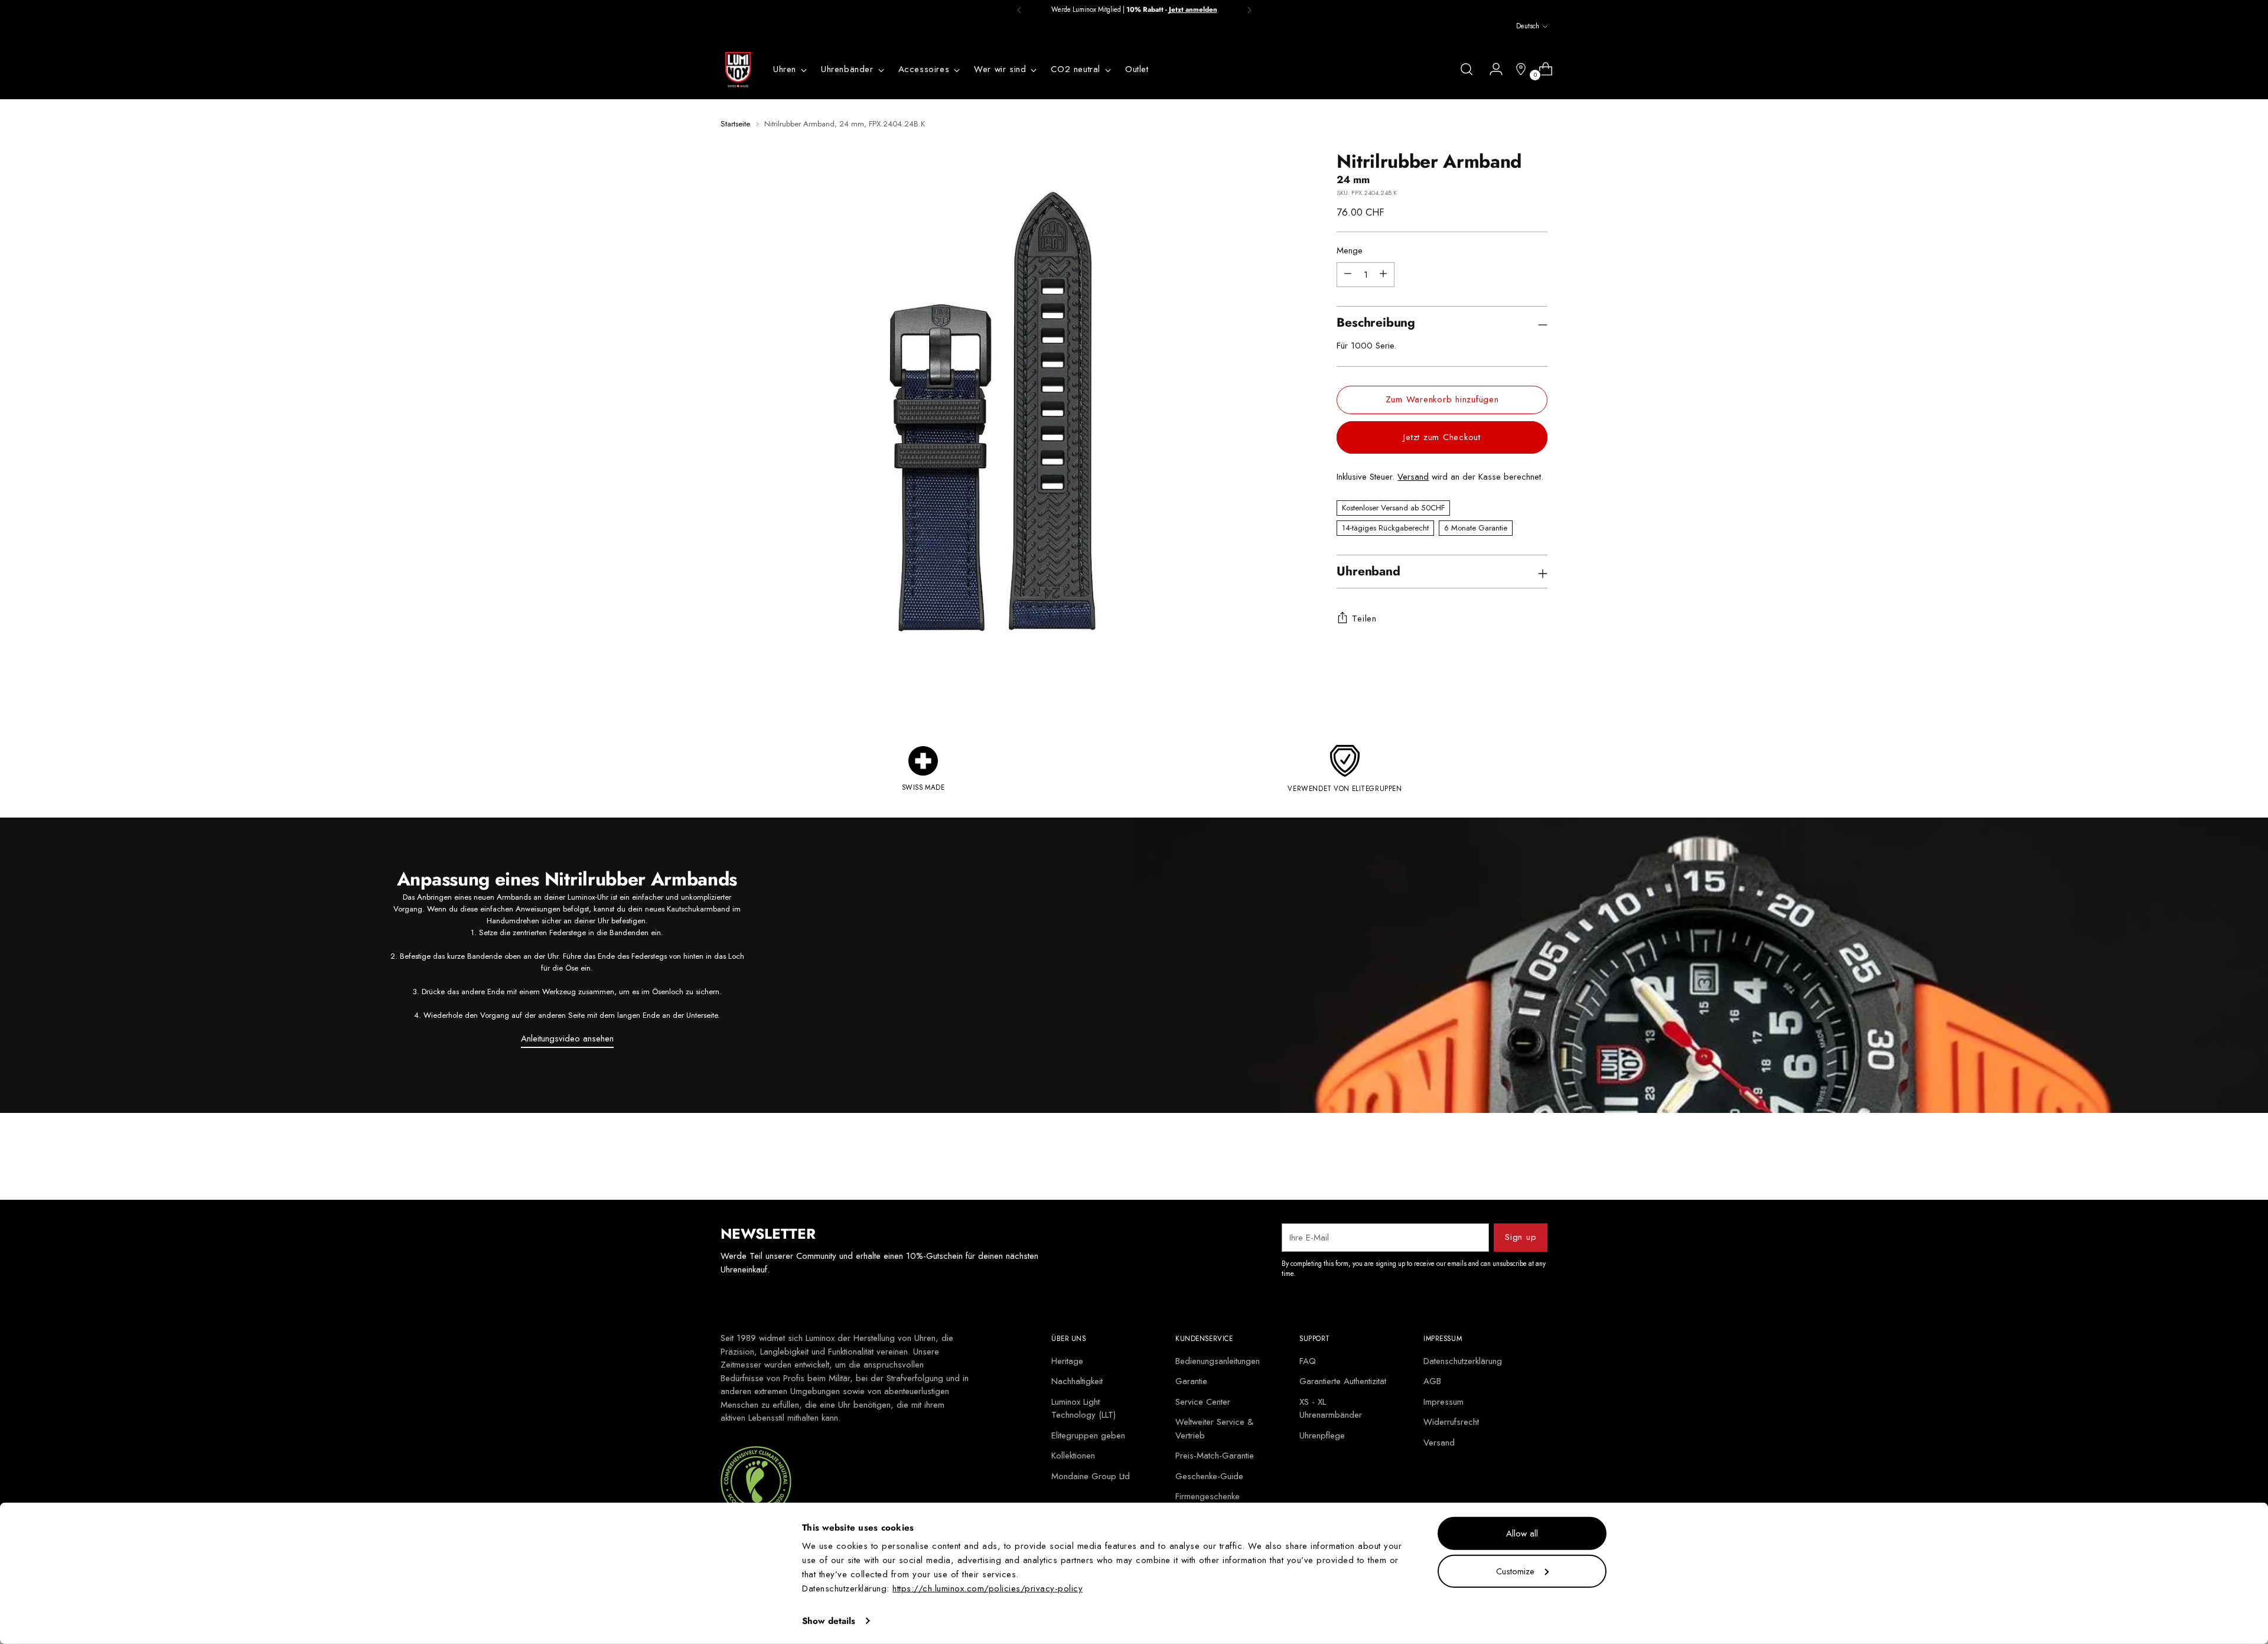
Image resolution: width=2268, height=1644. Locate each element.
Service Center (1203, 1402)
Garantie (1191, 1381)
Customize (1515, 1571)
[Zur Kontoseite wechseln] (1491, 69)
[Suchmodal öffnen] (1467, 69)
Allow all (1522, 1534)
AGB (1432, 1381)
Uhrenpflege (1322, 1435)
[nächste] (1249, 10)
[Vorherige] (1019, 10)
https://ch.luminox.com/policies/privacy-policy (988, 1588)
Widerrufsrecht (1451, 1422)
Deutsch (1528, 26)
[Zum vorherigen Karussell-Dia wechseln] (1510, 1160)
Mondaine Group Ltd (1091, 1476)
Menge (1350, 250)
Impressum (1443, 1402)
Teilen (1364, 618)
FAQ (1308, 1361)
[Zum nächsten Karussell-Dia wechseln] (1537, 1159)
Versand (1413, 477)
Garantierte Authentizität (1343, 1381)
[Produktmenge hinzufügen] (1348, 274)
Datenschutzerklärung (1463, 1361)
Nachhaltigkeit (1077, 1381)
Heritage (1067, 1361)
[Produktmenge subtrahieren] (1383, 274)
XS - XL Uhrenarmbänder (1331, 1409)
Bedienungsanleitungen (1218, 1361)
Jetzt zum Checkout (1442, 437)
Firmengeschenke (1208, 1496)
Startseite (735, 124)
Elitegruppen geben (1088, 1435)
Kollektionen (1073, 1456)
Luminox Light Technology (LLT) (1084, 1409)
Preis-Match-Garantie (1215, 1456)
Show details (829, 1621)
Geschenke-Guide (1209, 1476)
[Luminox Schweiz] (738, 70)
